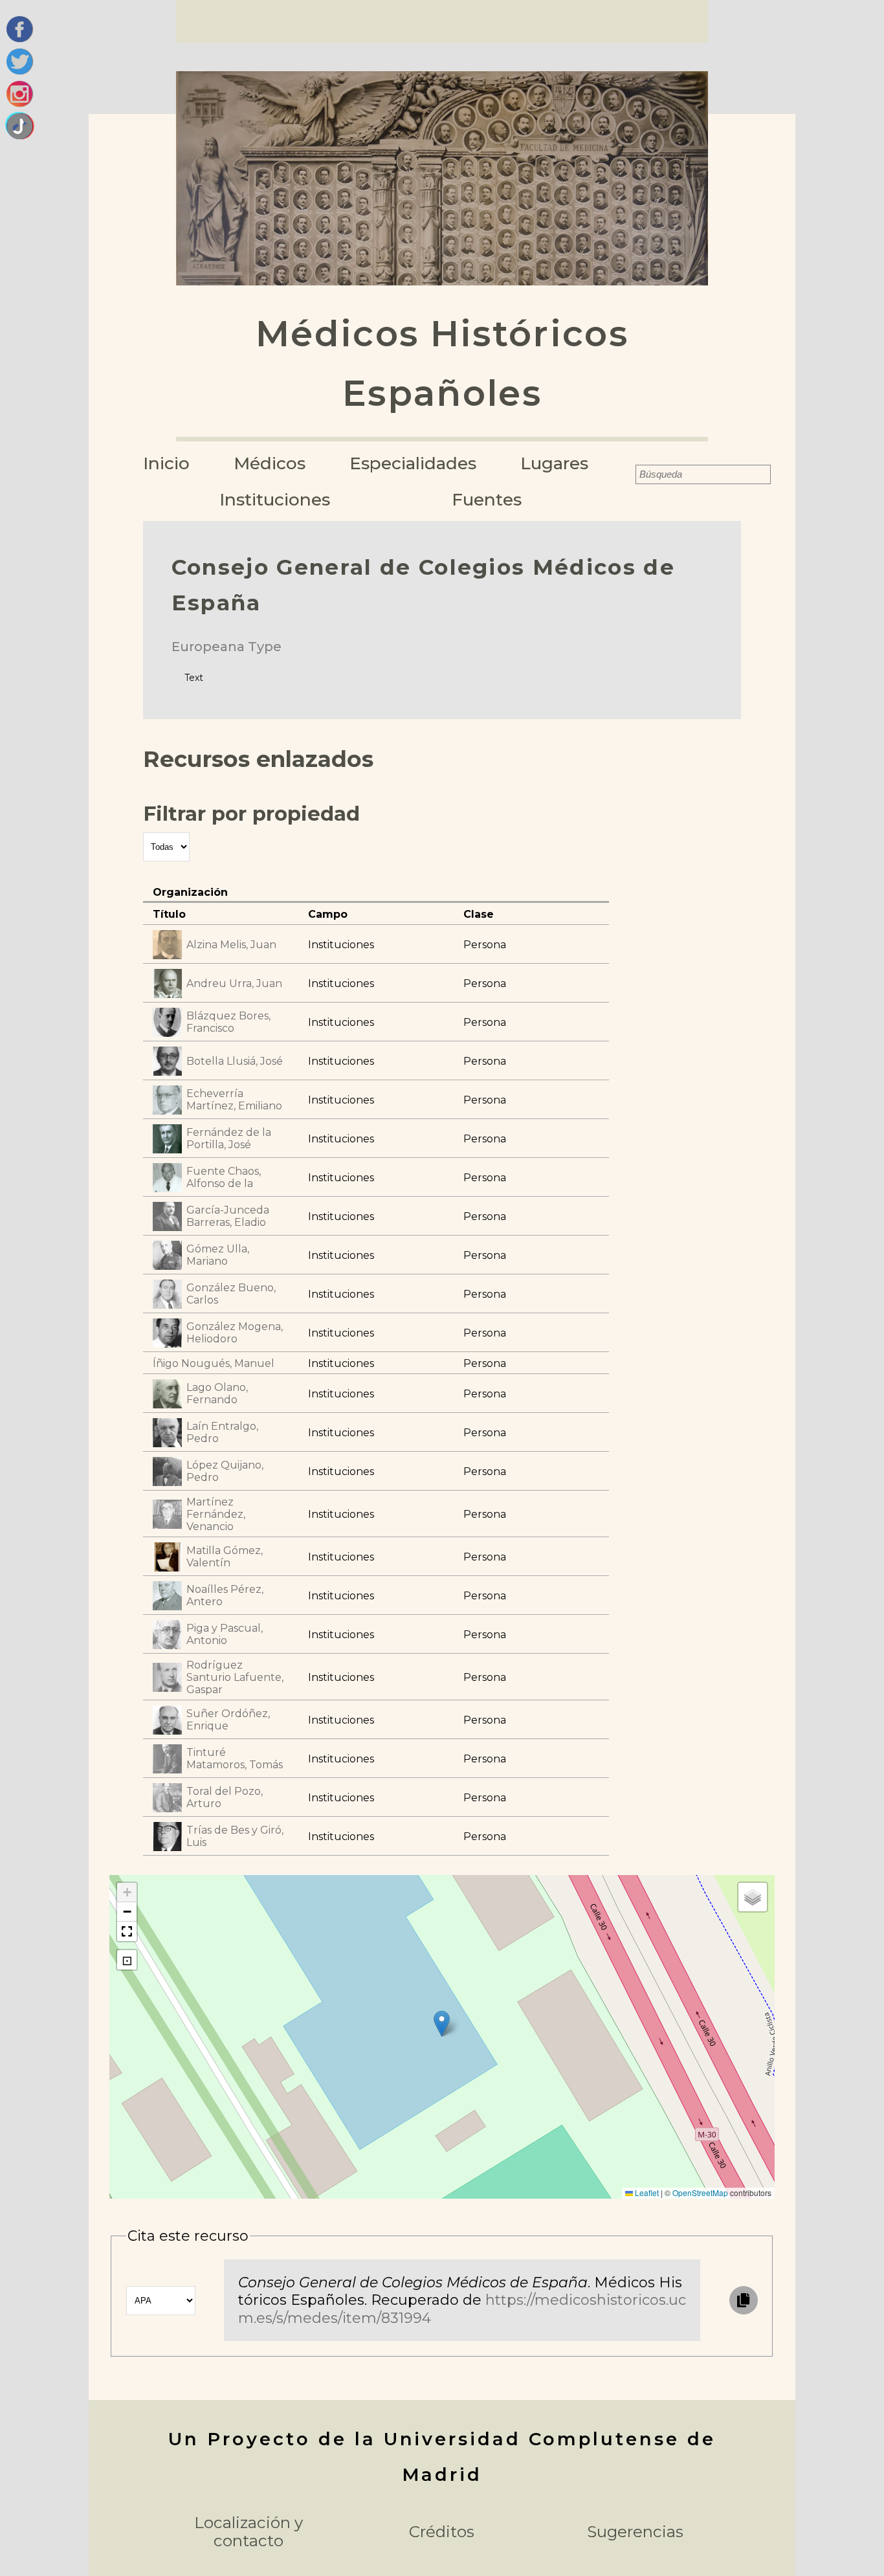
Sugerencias (635, 2532)
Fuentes (487, 499)
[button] (442, 2024)
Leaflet (646, 2193)
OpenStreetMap (700, 2193)
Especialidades (413, 463)
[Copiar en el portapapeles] (744, 2300)
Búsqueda (626, 474)
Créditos (442, 2532)
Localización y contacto (249, 2532)
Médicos (270, 463)
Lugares (554, 463)
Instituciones (275, 499)
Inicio (166, 463)
